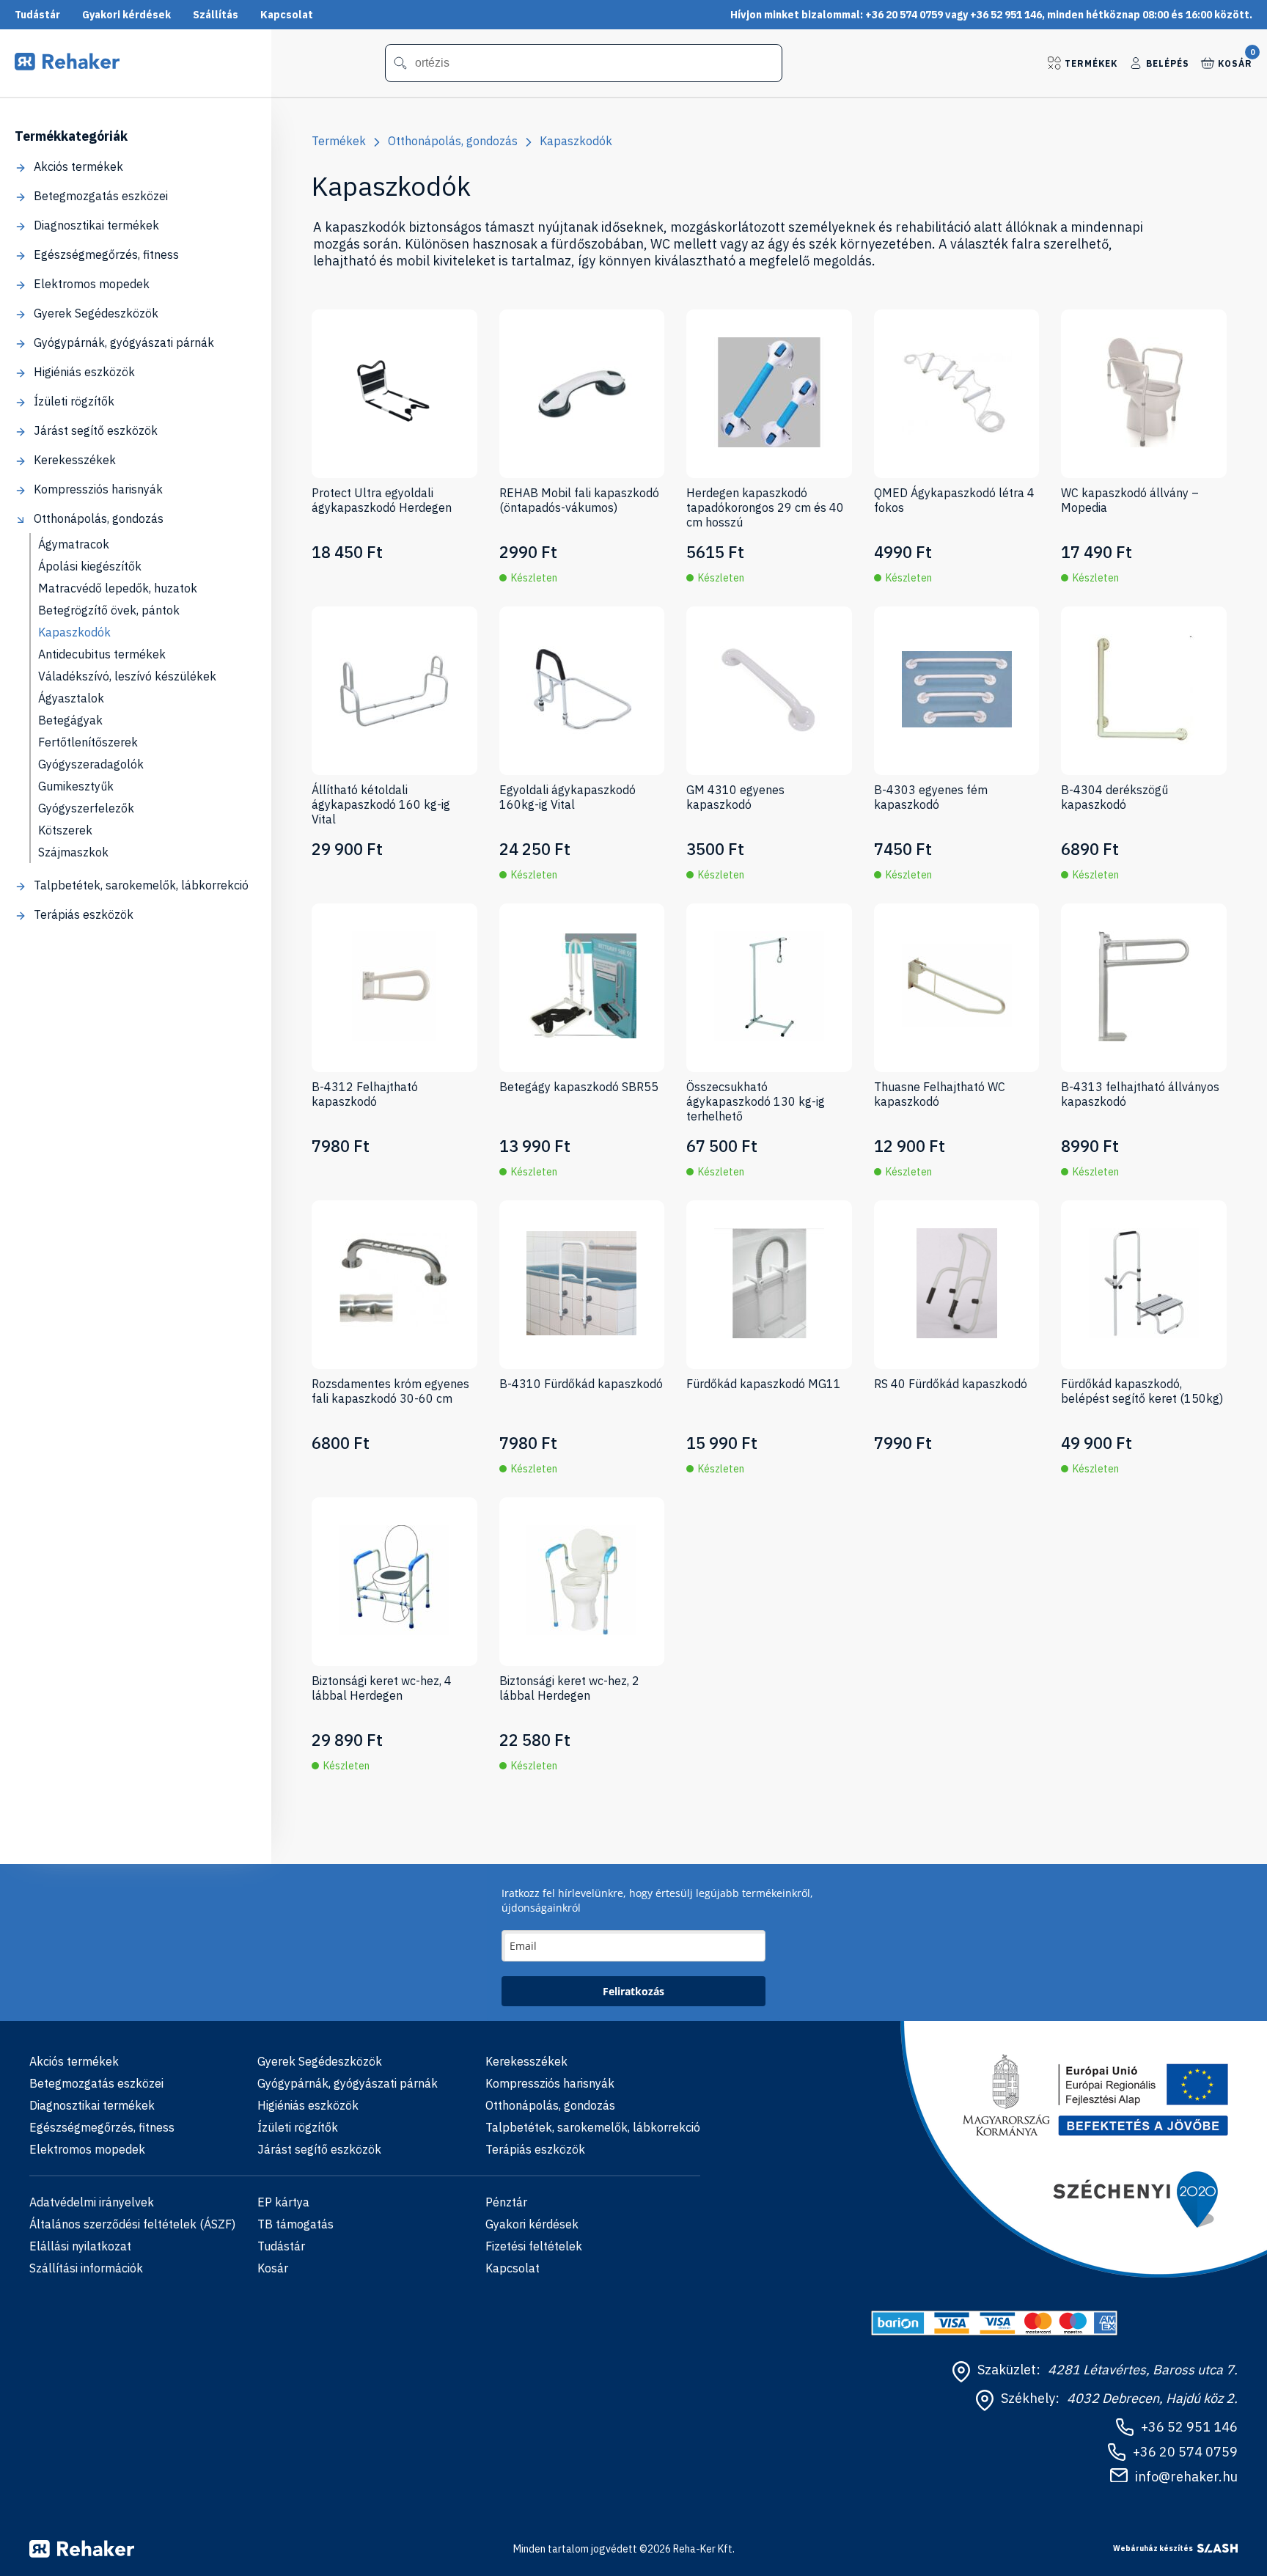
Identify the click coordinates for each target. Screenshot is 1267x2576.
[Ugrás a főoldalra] (67, 66)
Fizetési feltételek (534, 2246)
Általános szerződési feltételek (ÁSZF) (132, 2224)
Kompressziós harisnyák (98, 489)
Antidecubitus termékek (102, 654)
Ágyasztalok (71, 698)
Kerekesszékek (75, 460)
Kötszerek (65, 830)
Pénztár (506, 2202)
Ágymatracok (74, 544)
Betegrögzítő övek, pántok (109, 610)
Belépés (1168, 63)
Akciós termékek (78, 166)
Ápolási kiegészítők (90, 566)
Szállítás (216, 15)
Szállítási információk (86, 2268)
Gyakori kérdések (126, 15)
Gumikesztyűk (76, 786)
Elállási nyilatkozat (80, 2246)
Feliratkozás (633, 1991)
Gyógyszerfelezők (86, 808)
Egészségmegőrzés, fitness (106, 254)
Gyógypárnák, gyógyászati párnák (124, 342)
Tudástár (37, 15)
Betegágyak (70, 720)
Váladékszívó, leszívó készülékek (127, 676)
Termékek (1091, 63)
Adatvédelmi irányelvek (92, 2202)
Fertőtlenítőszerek (88, 742)
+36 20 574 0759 (1185, 2452)
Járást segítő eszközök (96, 430)
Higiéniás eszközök (84, 372)
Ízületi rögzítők (74, 401)
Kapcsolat (287, 15)
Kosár (1235, 62)
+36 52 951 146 (1189, 2427)
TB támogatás (295, 2224)
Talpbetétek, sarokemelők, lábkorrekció (141, 885)
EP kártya (283, 2202)
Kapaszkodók (74, 632)
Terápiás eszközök (84, 914)
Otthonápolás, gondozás (99, 518)
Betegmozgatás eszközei (101, 196)
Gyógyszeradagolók (91, 764)
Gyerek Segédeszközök (96, 313)
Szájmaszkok (73, 852)
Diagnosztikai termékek (96, 225)
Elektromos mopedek (92, 284)
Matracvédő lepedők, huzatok (118, 588)
